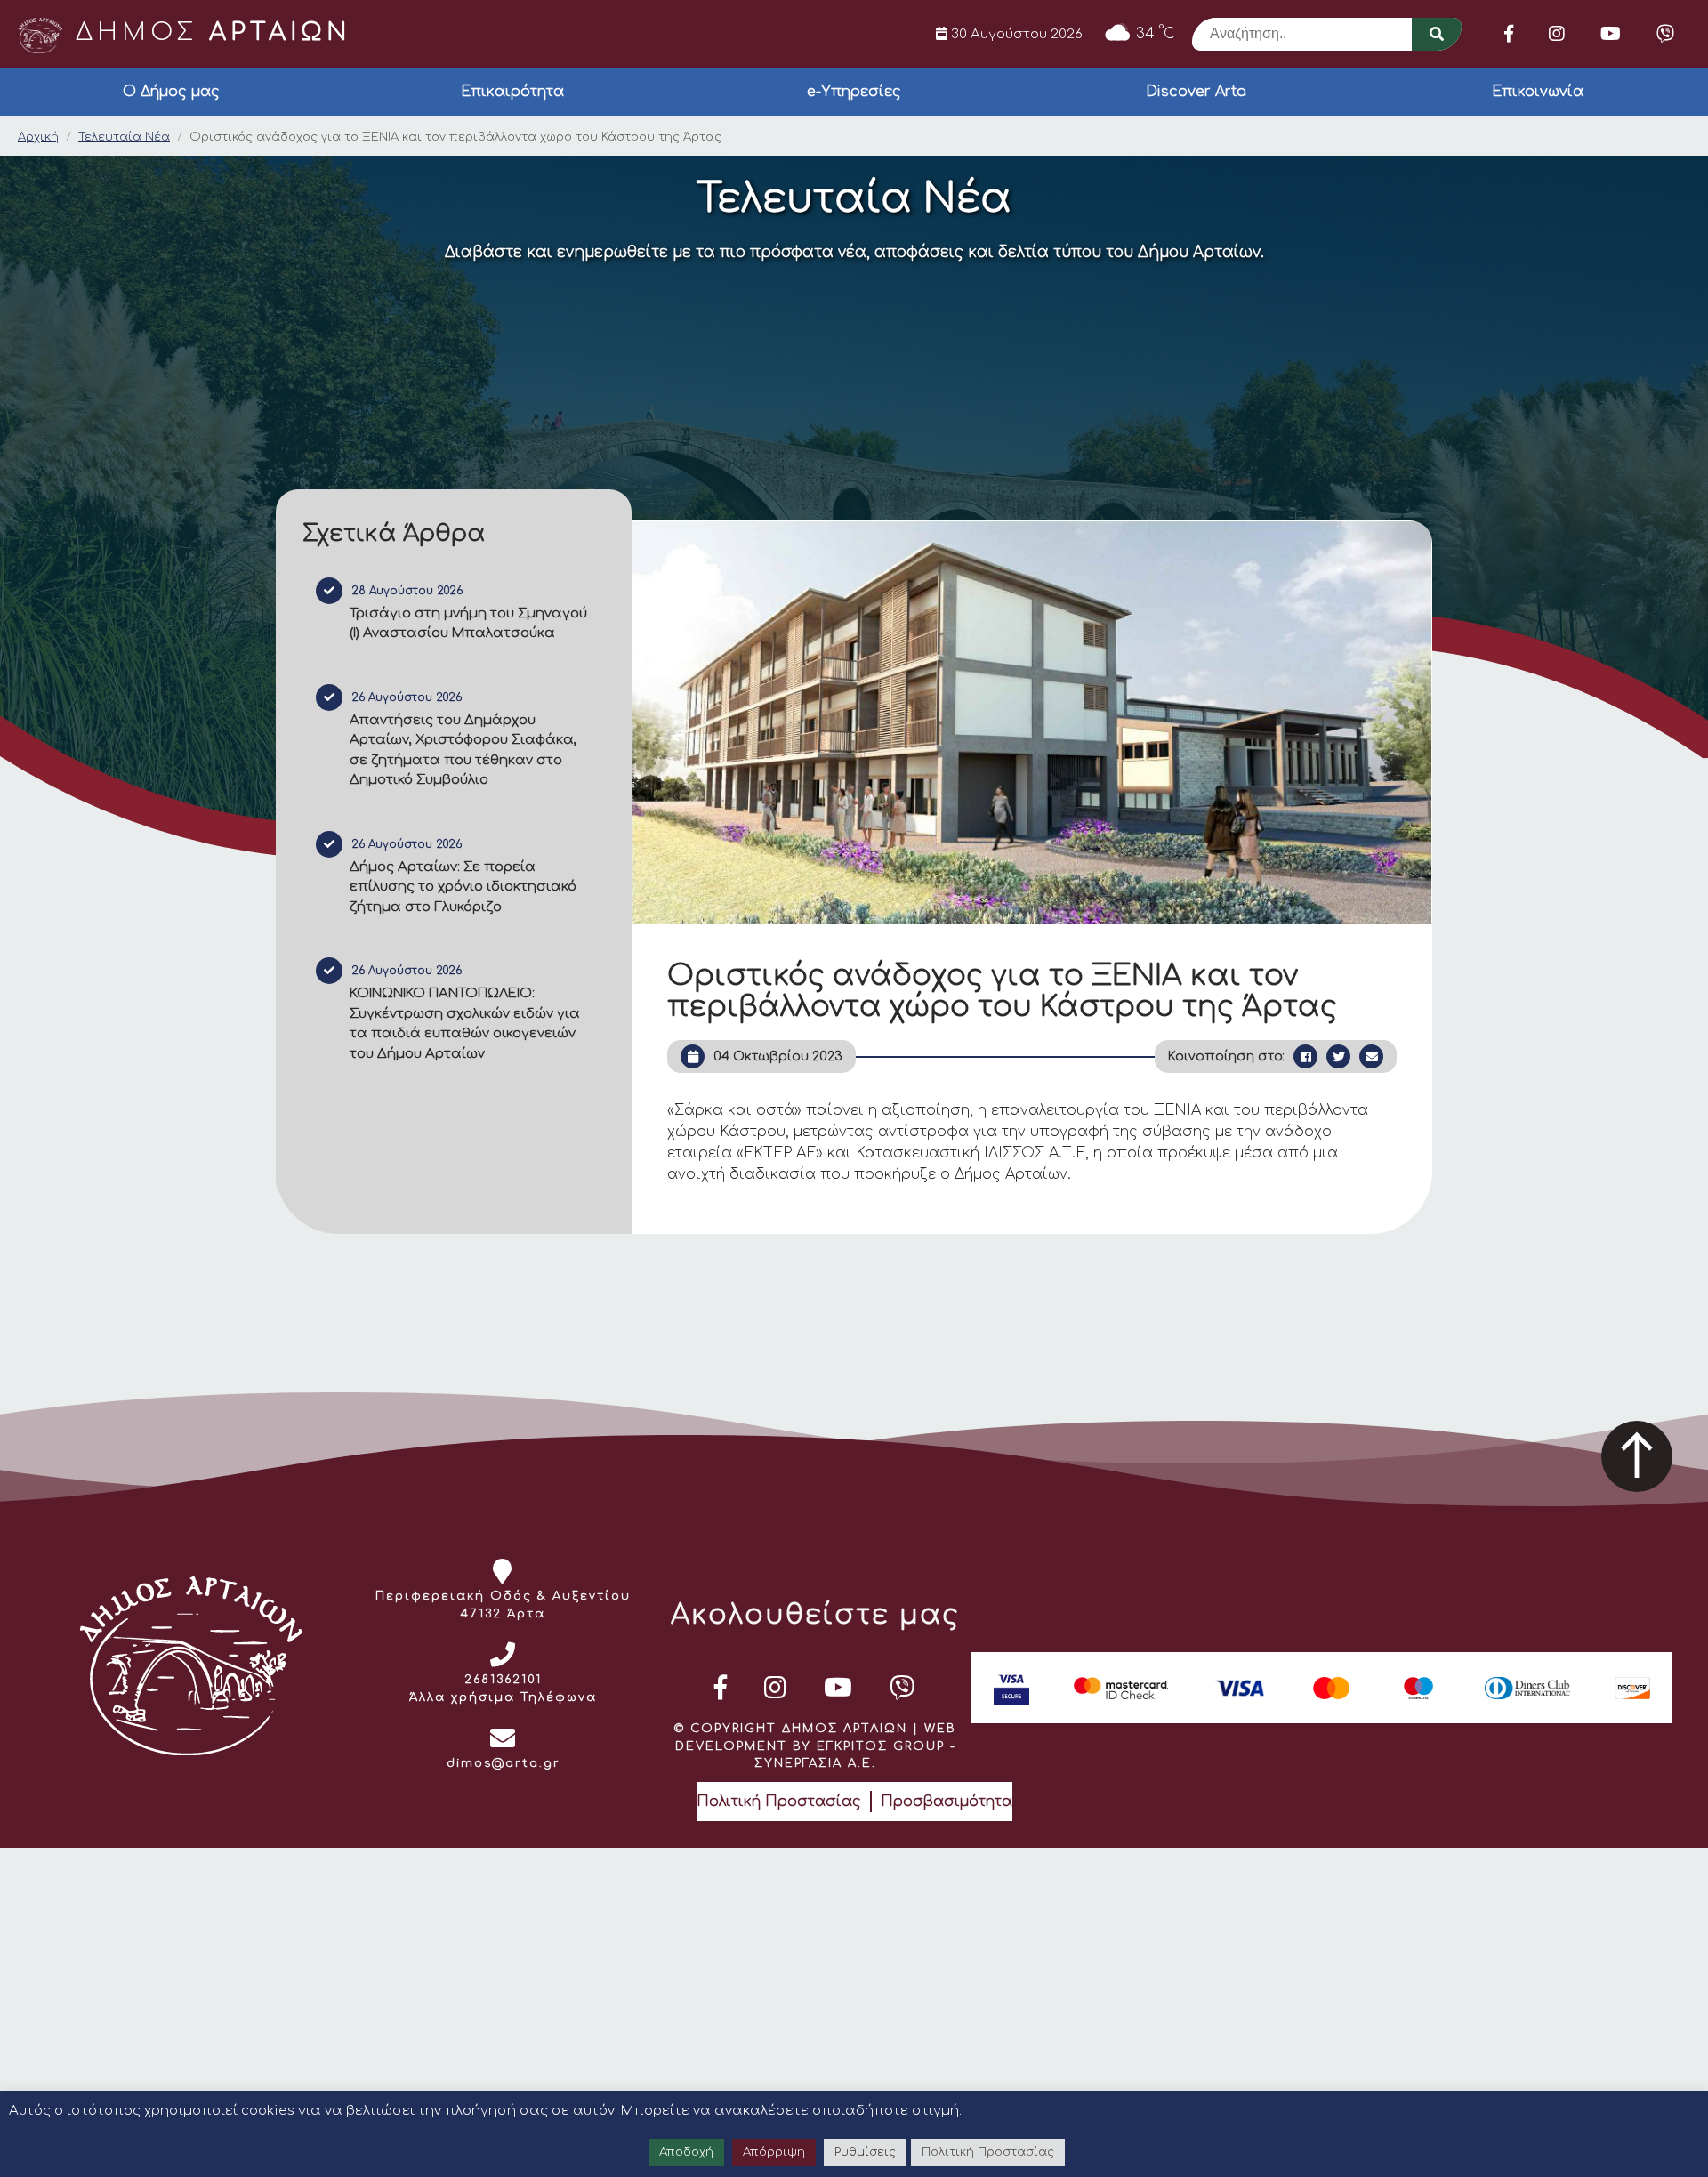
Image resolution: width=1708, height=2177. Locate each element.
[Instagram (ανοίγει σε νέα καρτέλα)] (1557, 34)
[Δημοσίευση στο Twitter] (1338, 1056)
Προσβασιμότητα (947, 1802)
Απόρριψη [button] (774, 2152)
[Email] (1371, 1056)
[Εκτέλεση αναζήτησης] (1437, 34)
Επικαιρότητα (512, 92)
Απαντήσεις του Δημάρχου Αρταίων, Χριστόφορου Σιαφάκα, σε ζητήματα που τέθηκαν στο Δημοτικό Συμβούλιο (463, 750)
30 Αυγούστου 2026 (1015, 34)
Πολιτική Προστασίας (779, 1802)
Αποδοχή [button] (686, 2152)
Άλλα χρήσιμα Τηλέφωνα (503, 1697)
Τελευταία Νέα (124, 137)
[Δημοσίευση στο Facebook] (1305, 1056)
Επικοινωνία (1538, 92)
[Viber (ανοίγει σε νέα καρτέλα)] (1665, 34)
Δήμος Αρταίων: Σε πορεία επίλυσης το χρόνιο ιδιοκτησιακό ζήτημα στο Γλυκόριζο (463, 887)
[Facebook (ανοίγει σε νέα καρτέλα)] (1509, 34)
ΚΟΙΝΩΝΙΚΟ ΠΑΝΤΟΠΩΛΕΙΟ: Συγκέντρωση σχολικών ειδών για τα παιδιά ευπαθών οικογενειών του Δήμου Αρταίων (465, 1024)
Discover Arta (1196, 92)
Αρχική (38, 137)
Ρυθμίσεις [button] (865, 2152)
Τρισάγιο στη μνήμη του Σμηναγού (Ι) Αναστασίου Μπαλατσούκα (468, 624)
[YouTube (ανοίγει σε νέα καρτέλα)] (1611, 34)
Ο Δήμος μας (171, 92)
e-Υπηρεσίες (854, 92)
